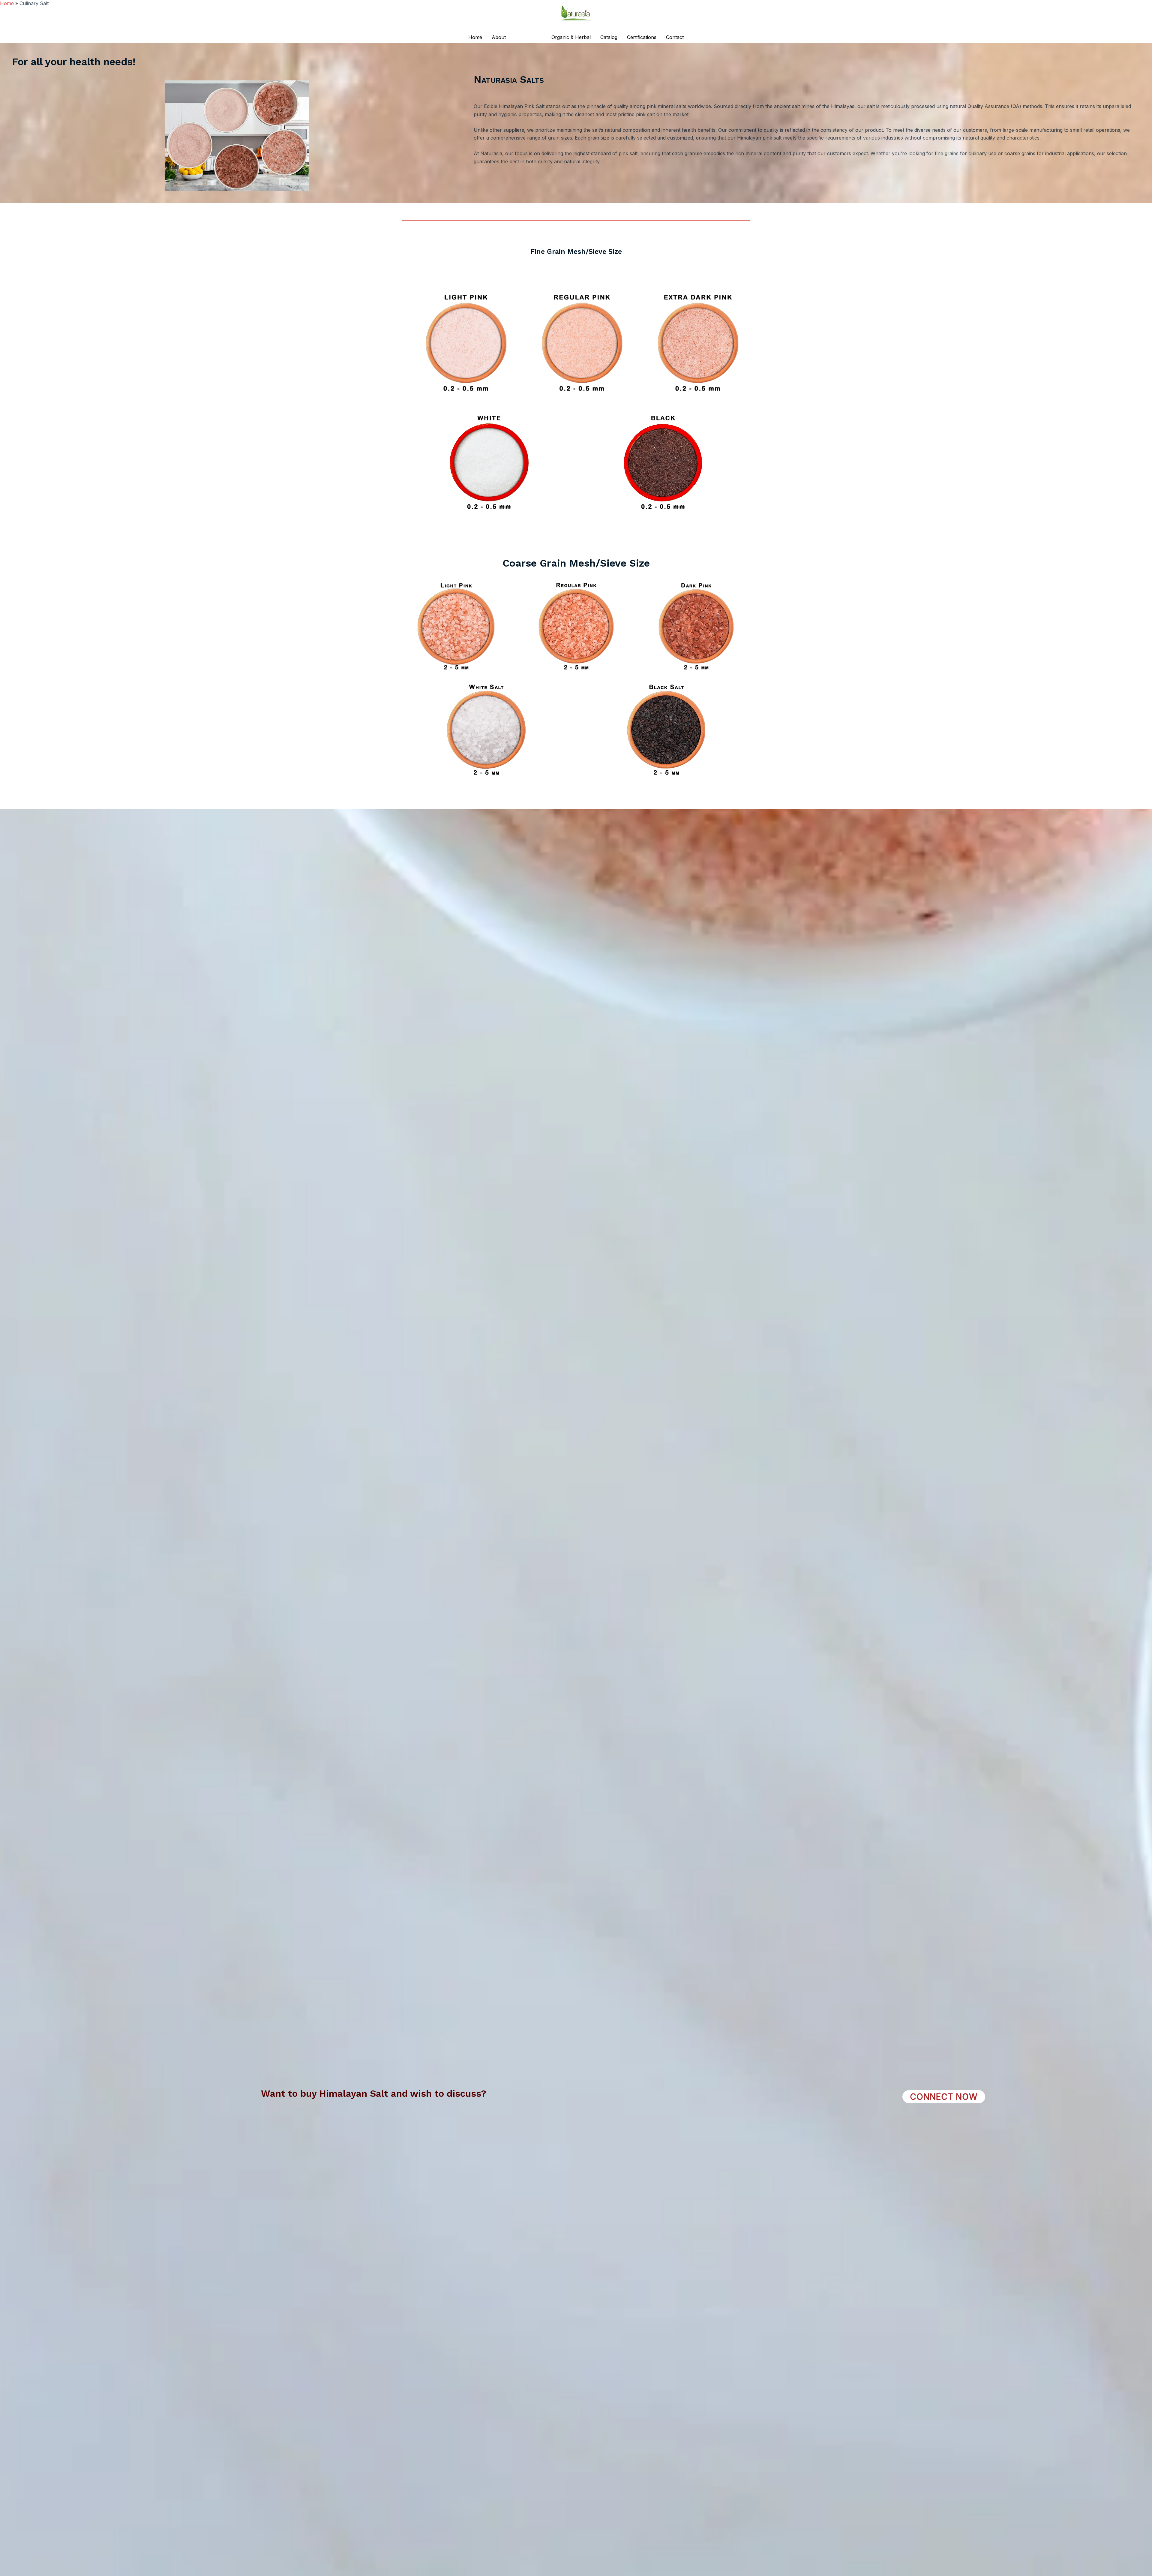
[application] (539, 37)
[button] (944, 2097)
